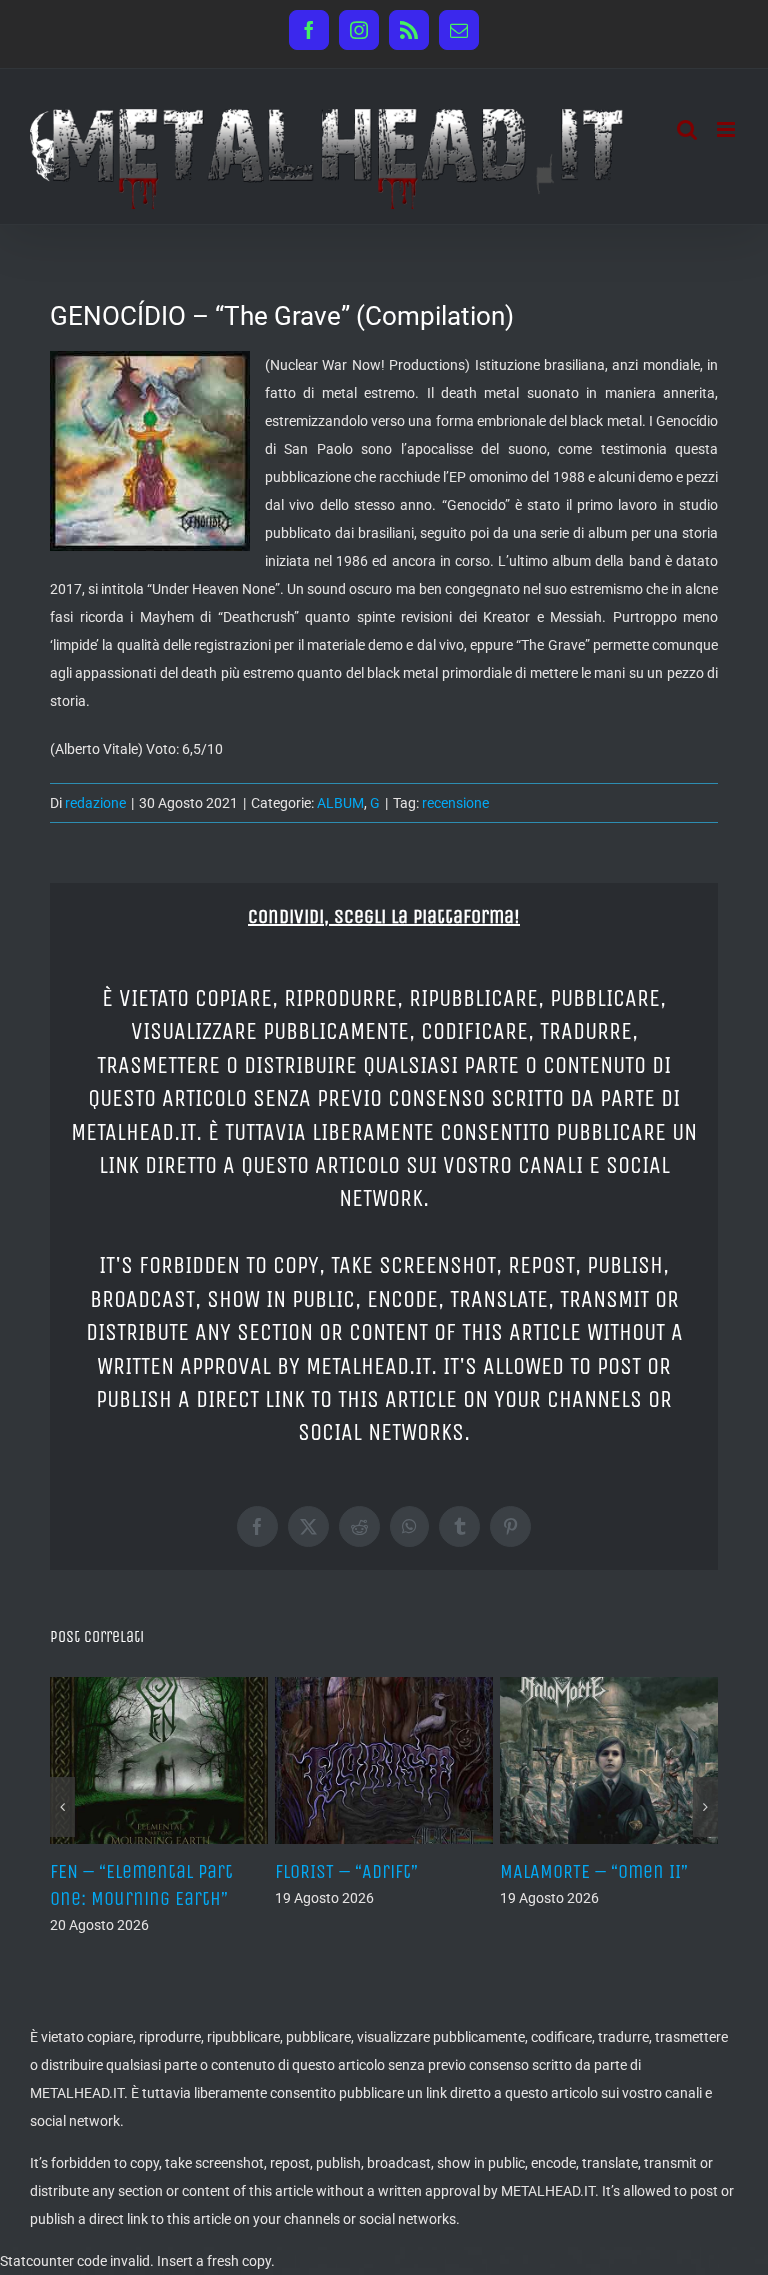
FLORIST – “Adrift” (346, 1871)
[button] (62, 1807)
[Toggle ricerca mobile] (687, 129)
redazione (95, 803)
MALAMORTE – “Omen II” (594, 1871)
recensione (455, 803)
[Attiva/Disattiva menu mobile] (727, 129)
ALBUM (340, 803)
